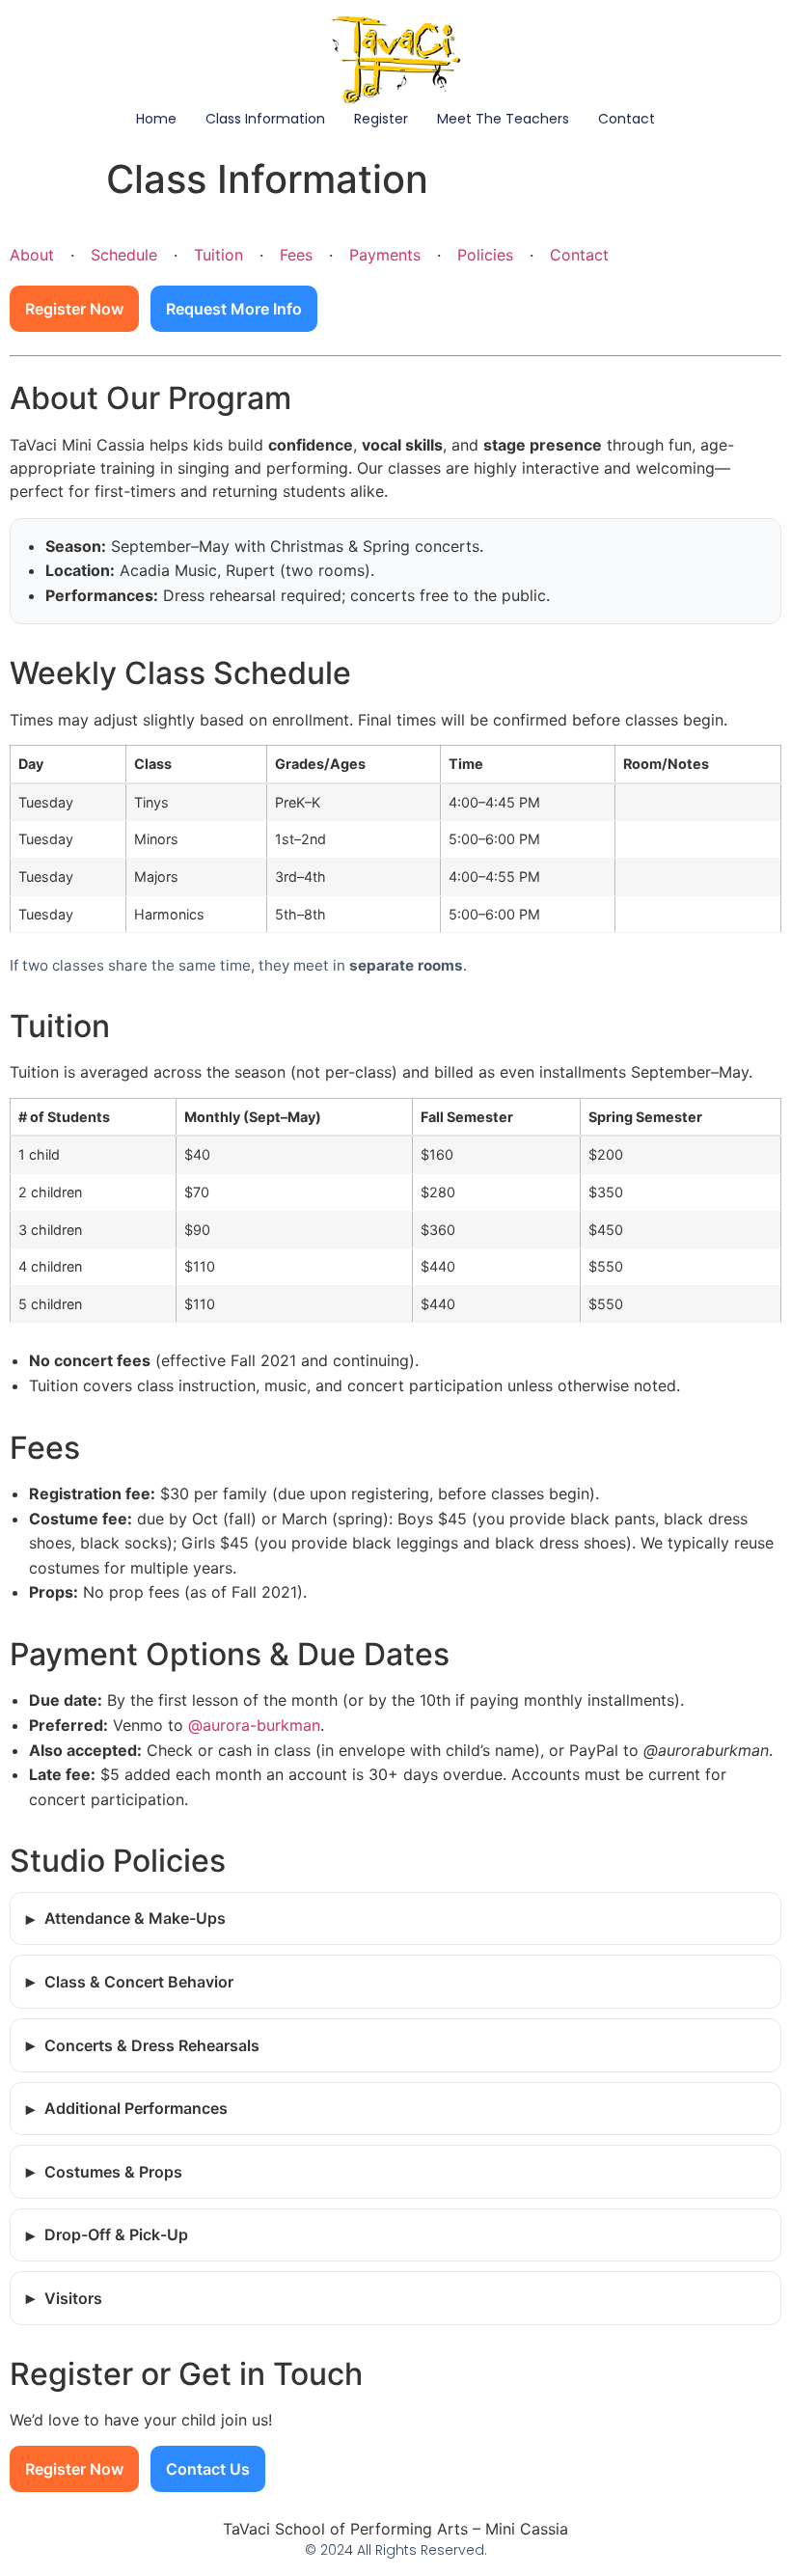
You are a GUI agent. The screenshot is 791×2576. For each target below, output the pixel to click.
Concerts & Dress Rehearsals (152, 2045)
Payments (385, 255)
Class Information (265, 119)
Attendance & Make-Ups (135, 1918)
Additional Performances (136, 2108)
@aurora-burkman (254, 1725)
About (32, 255)
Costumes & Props (113, 2172)
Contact (627, 119)
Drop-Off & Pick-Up (116, 2234)
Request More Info (234, 309)
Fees (296, 255)
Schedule (124, 255)
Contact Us (208, 2469)
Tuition (218, 255)
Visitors (73, 2298)
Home (156, 119)
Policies (485, 255)
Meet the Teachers (503, 119)
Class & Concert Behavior (139, 1982)
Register (381, 119)
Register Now (74, 309)
